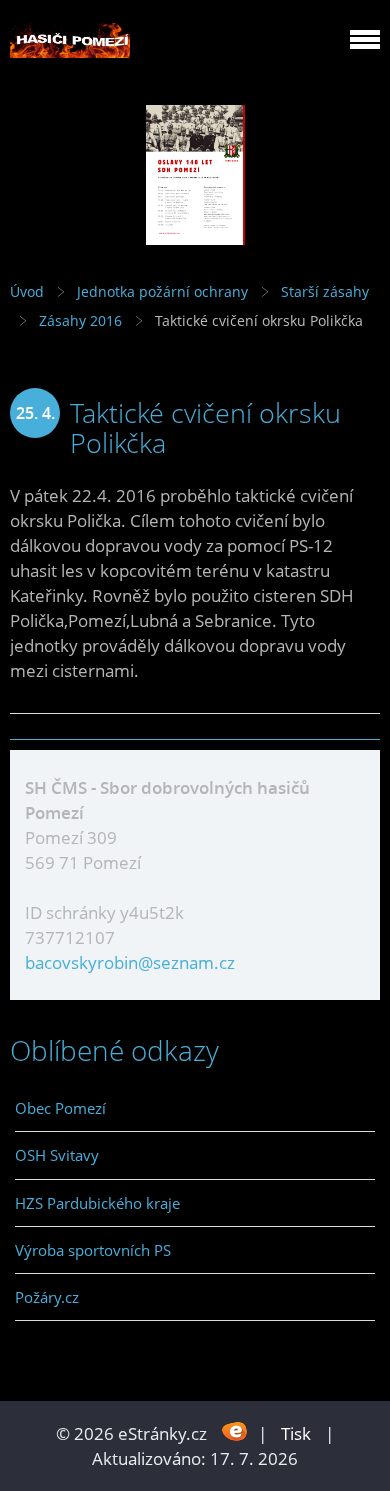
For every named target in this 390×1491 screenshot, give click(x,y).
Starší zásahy (325, 291)
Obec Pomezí (60, 1108)
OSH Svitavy (57, 1155)
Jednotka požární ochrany (162, 291)
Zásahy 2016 (80, 320)
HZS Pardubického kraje (97, 1203)
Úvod (27, 291)
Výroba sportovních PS (93, 1250)
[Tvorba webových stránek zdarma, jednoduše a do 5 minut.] (234, 1431)
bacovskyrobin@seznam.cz (130, 962)
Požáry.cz (47, 1297)
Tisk (296, 1433)
